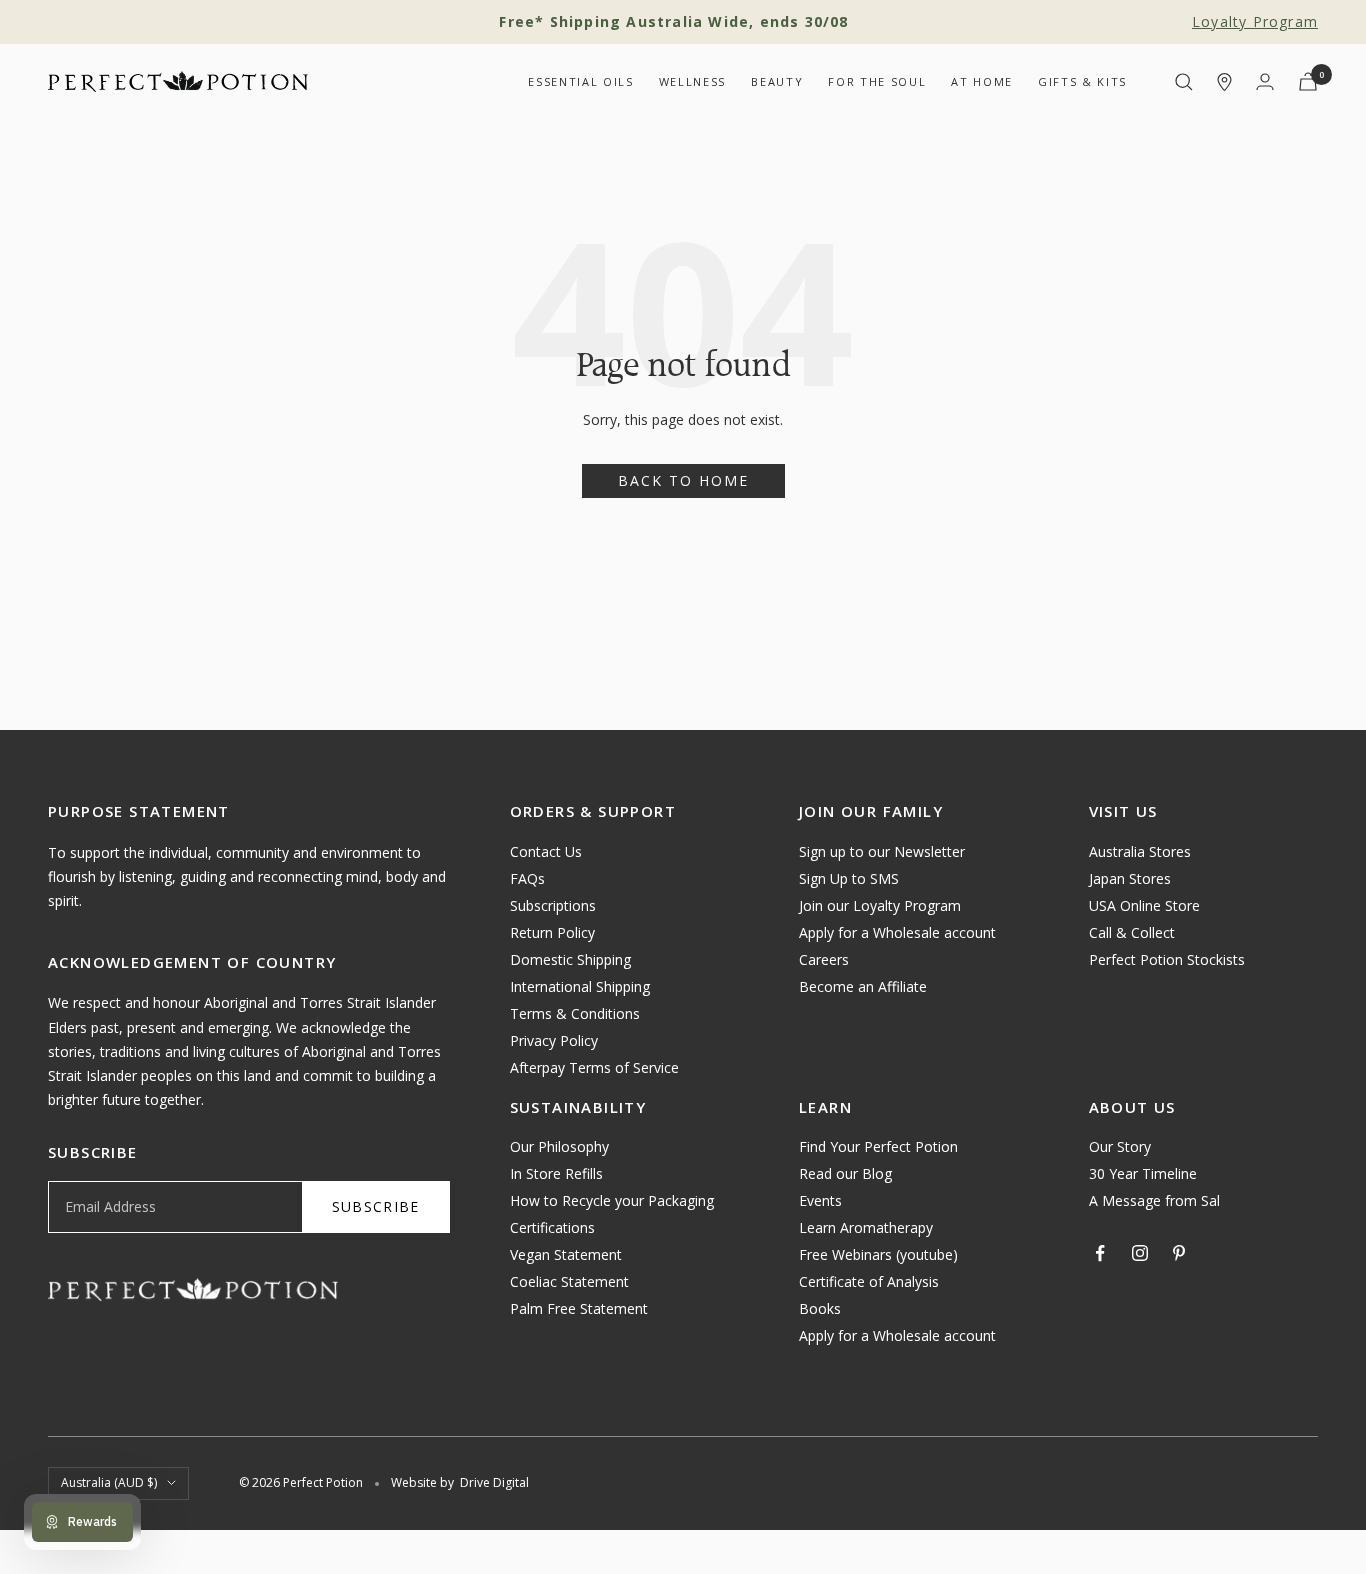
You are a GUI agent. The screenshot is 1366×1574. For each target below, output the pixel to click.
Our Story (1120, 1146)
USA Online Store (1144, 905)
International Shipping (580, 986)
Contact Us (546, 851)
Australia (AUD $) (109, 1482)
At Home (982, 81)
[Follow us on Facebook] (1101, 1253)
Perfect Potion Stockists (1167, 959)
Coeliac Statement (569, 1281)
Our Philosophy (559, 1146)
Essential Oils (580, 81)
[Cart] (1308, 81)
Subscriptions (553, 905)
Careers (824, 959)
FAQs (527, 878)
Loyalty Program (1255, 21)
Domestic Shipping (570, 959)
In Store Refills (556, 1173)
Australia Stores (1140, 851)
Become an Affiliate (863, 986)
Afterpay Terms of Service (594, 1067)
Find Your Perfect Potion (878, 1146)
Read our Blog (845, 1173)
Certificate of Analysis (869, 1281)
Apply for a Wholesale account (897, 932)
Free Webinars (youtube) (878, 1254)
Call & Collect (1132, 932)
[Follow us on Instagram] (1140, 1253)
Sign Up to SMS (849, 878)
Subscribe (376, 1206)
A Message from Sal (1154, 1200)
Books (820, 1308)
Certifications (552, 1227)
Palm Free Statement (579, 1308)
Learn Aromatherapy (866, 1227)
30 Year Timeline (1143, 1173)
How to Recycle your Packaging (612, 1200)
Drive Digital (494, 1482)
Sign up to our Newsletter (882, 851)
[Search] (1184, 82)
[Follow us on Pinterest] (1179, 1253)
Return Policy (552, 932)
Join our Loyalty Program (880, 905)
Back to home (683, 480)
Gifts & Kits (1082, 81)
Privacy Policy (554, 1040)
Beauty (777, 81)
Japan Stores (1130, 878)
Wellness (692, 81)
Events (820, 1200)
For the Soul (877, 81)
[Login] (1265, 81)
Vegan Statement (566, 1254)
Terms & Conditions (575, 1013)
